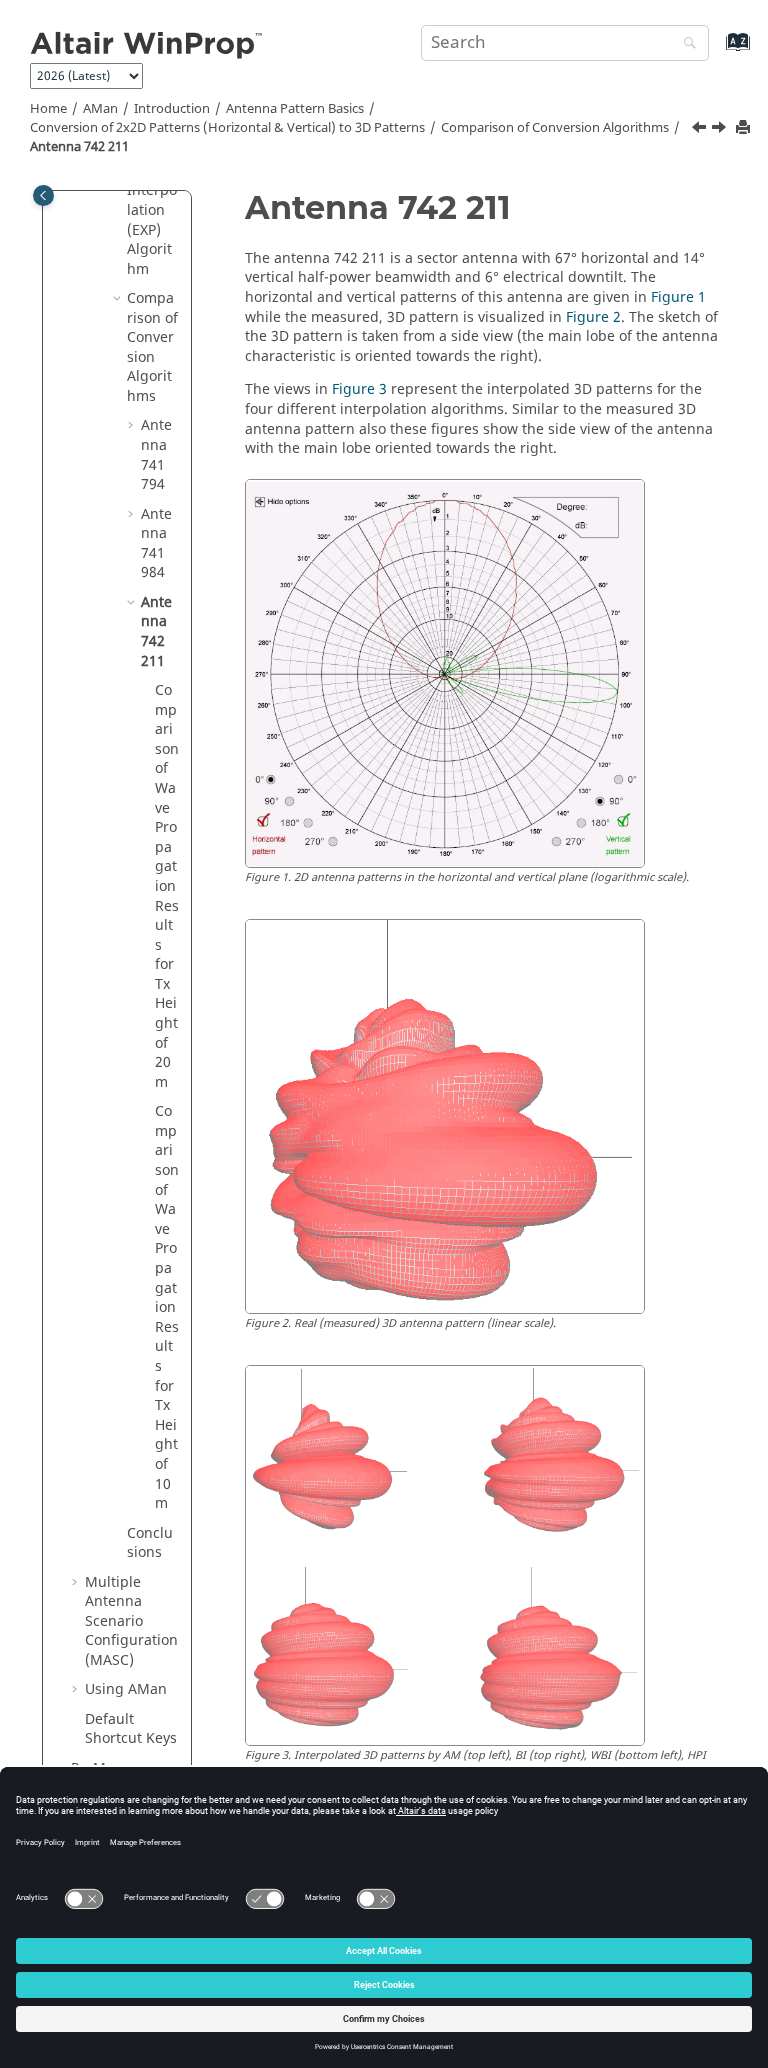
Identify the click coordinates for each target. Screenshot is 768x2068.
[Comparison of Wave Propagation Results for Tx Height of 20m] (721, 130)
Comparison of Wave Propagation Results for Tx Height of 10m (167, 1307)
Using (126, 1689)
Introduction (172, 109)
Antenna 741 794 (156, 455)
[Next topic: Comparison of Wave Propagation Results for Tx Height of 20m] (721, 130)
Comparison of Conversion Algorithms (555, 128)
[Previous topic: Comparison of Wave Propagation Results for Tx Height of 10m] (701, 130)
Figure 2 (593, 317)
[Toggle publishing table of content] (43, 195)
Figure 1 (678, 297)
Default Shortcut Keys (131, 1729)
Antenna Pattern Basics (295, 109)
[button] (119, 299)
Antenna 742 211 (79, 147)
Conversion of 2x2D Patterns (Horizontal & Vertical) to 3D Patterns (227, 128)
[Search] (685, 44)
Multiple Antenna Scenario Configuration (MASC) (131, 1621)
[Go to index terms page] (716, 51)
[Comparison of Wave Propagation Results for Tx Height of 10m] (701, 130)
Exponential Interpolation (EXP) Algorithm (152, 210)
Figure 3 (359, 389)
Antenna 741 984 (156, 544)
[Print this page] (745, 128)
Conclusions (150, 1543)
